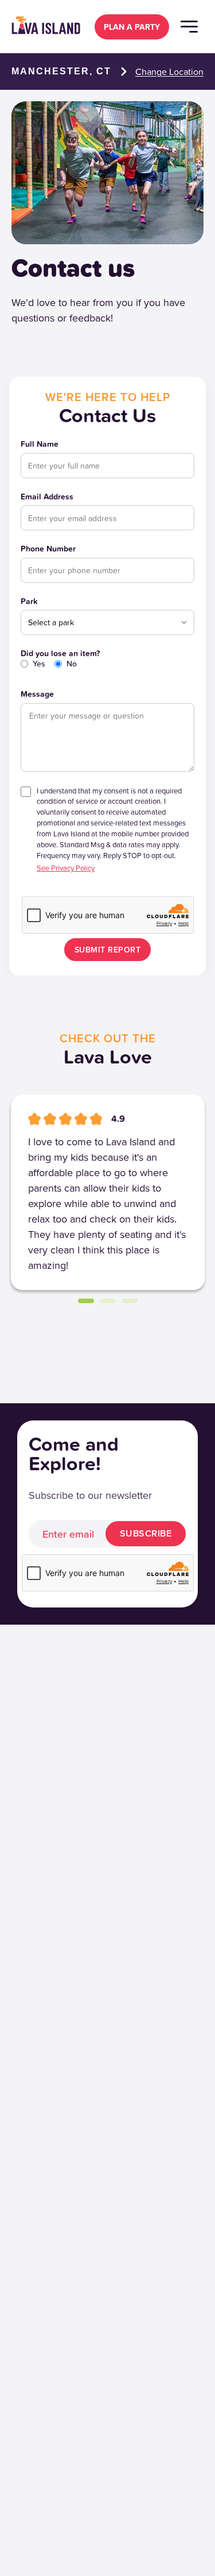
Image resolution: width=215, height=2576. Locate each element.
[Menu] (189, 27)
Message (37, 694)
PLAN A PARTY (132, 27)
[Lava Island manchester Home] (46, 26)
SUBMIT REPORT (108, 950)
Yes (39, 664)
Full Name (40, 444)
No (72, 664)
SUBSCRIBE (146, 1533)
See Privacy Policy (66, 868)
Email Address (47, 497)
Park (29, 602)
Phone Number (48, 549)
